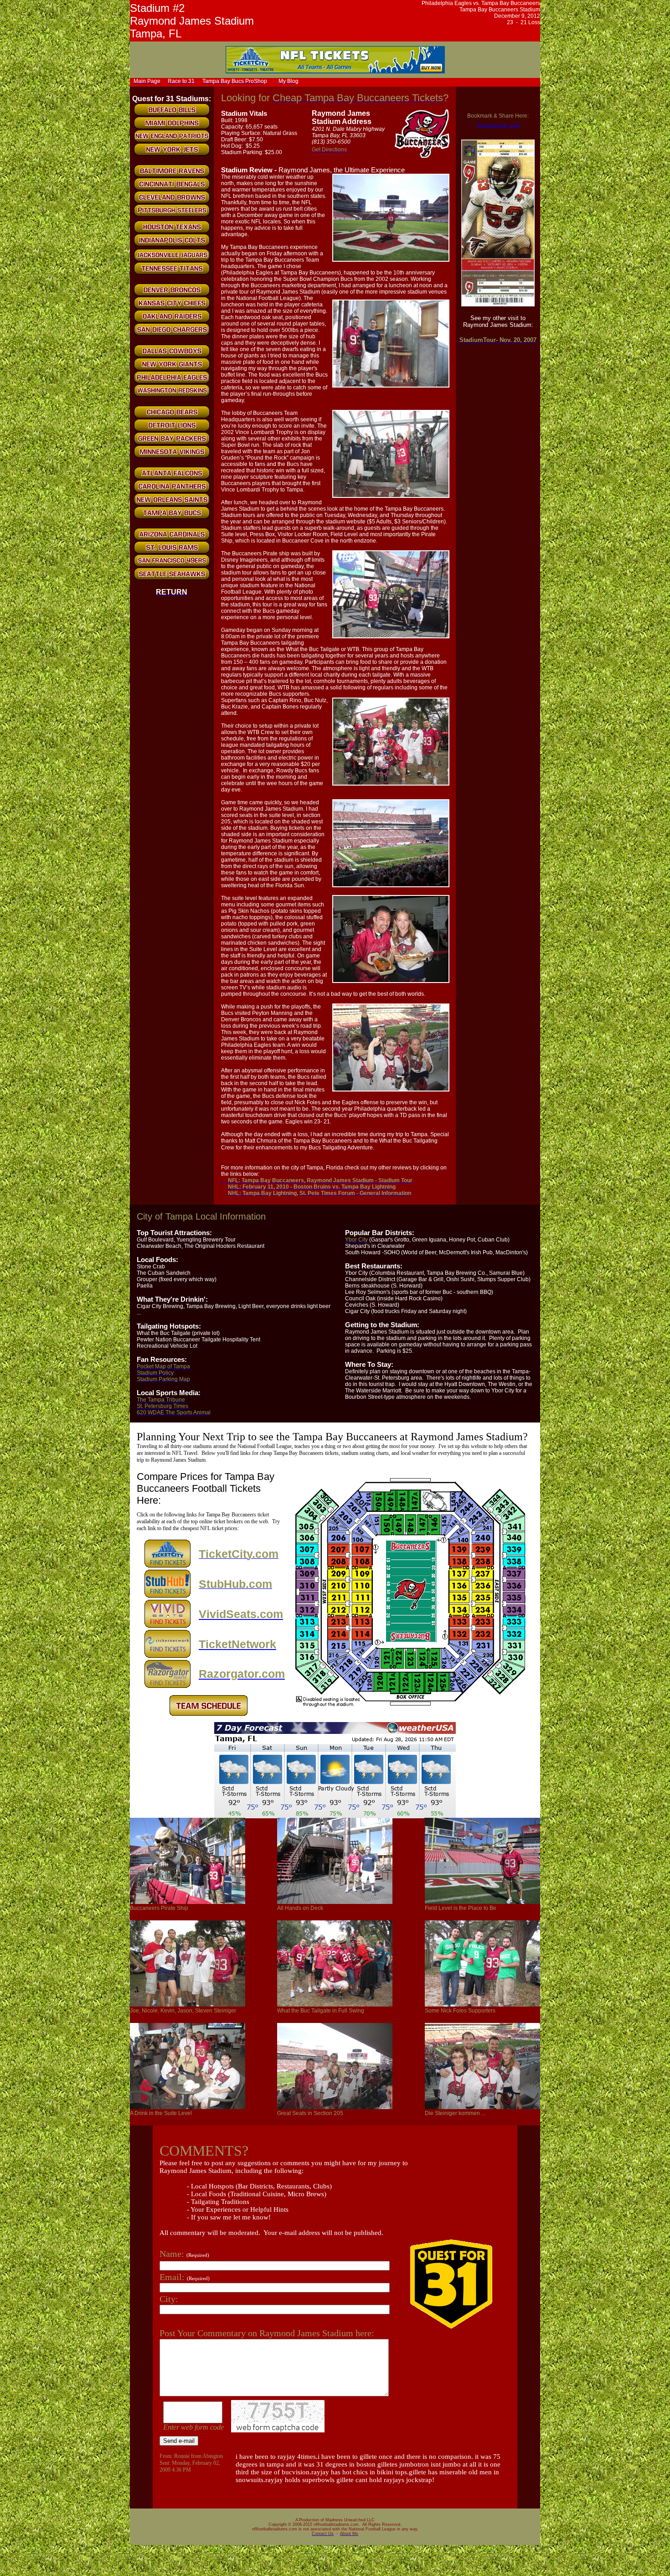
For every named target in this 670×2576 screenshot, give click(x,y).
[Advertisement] (416, 81)
